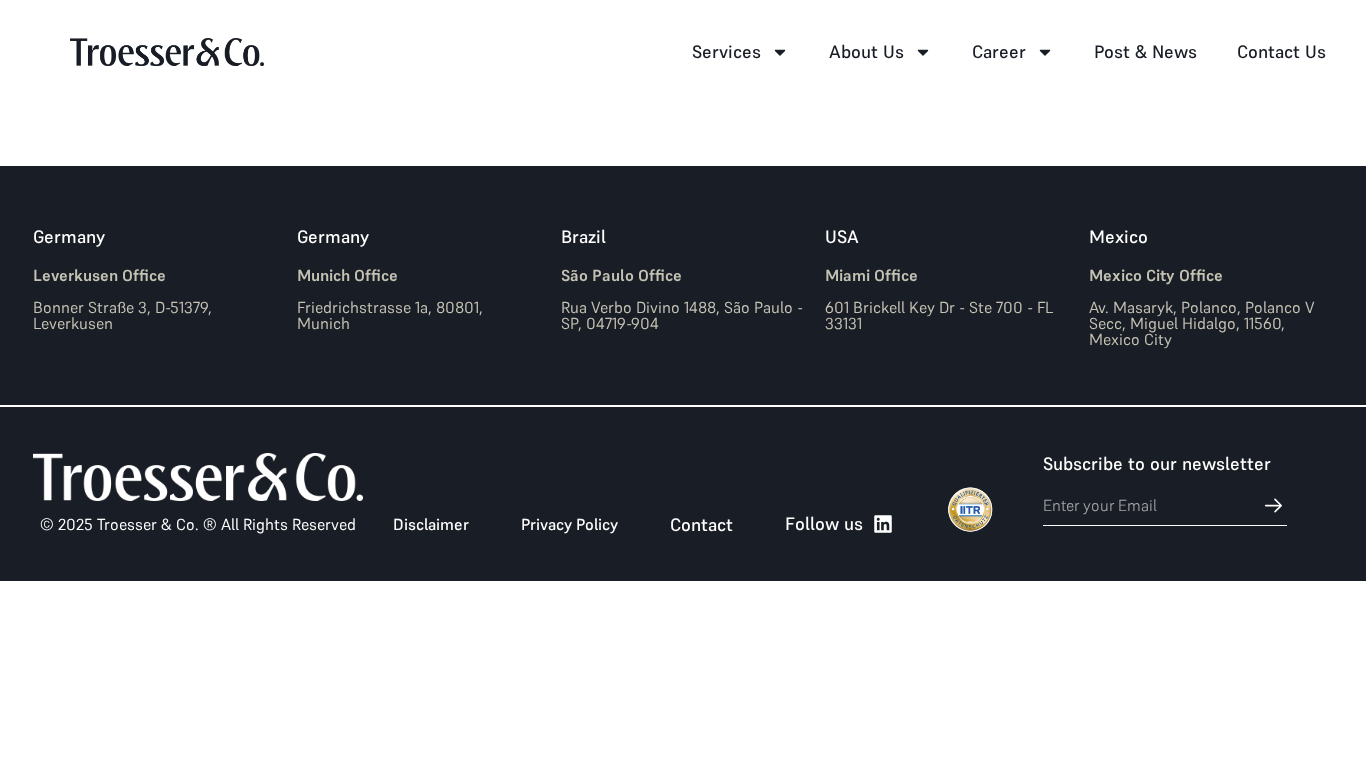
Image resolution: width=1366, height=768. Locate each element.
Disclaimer (431, 524)
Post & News (1145, 51)
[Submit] (1262, 506)
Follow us (824, 523)
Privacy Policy (569, 524)
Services (726, 51)
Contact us (1281, 51)
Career (999, 51)
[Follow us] (883, 524)
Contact (701, 524)
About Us (866, 51)
